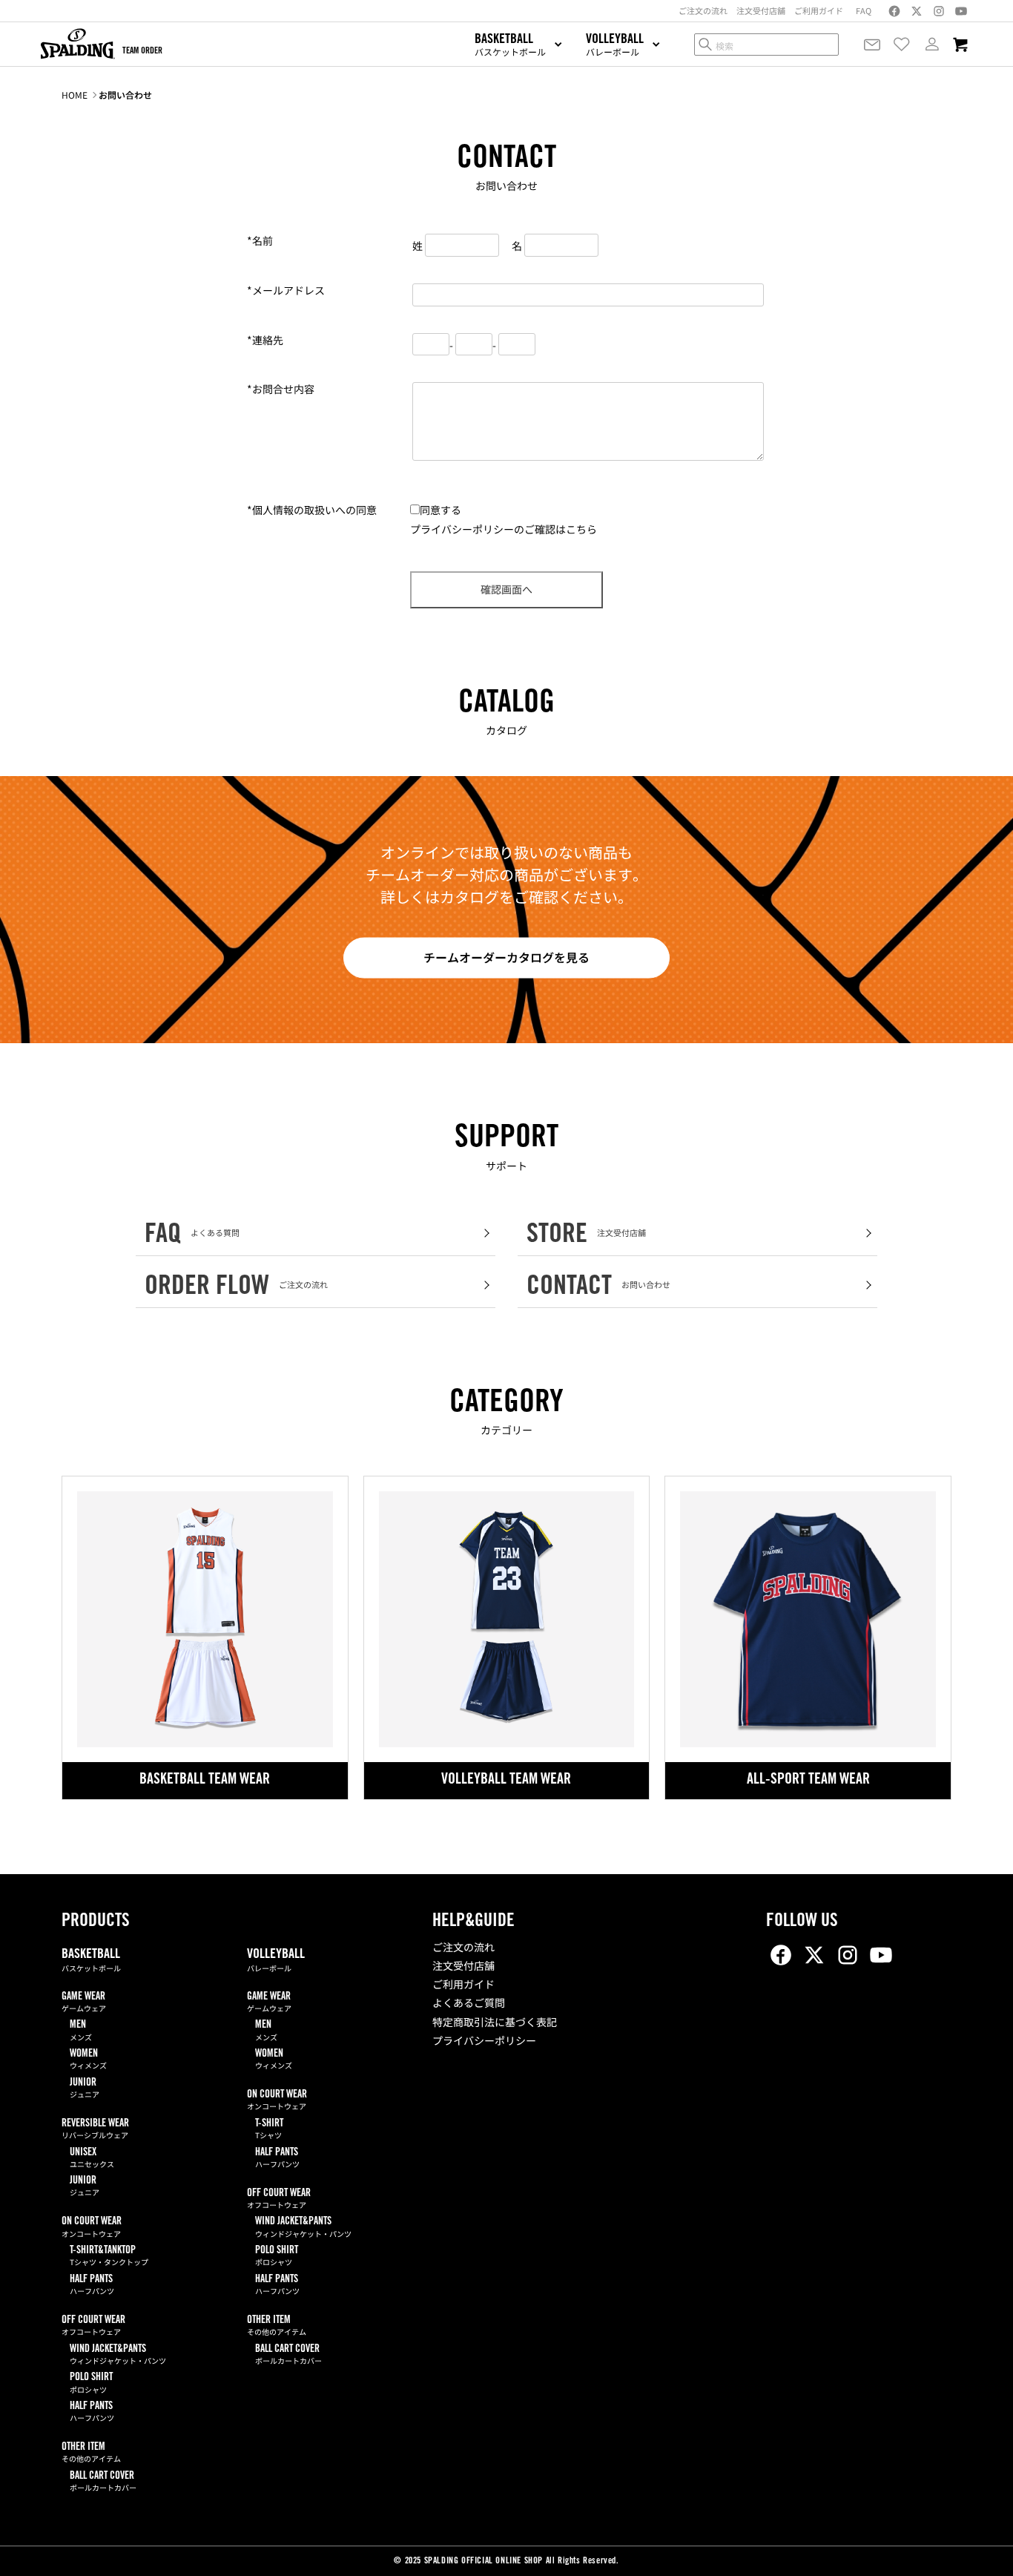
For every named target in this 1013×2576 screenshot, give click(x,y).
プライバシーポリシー (484, 2043)
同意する (440, 510)
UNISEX (92, 2159)
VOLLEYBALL (276, 1961)
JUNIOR (85, 2089)
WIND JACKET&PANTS (118, 2355)
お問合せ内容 (281, 389)
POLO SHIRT (91, 2383)
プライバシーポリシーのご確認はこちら (504, 529)
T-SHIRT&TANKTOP (109, 2257)
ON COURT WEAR (92, 2228)
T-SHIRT (269, 2130)
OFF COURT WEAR (93, 2326)
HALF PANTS (92, 2286)
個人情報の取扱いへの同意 (312, 510)
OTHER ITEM (91, 2453)
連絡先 (265, 340)
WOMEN (88, 2060)
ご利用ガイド (463, 1986)
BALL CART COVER (103, 2482)
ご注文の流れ (463, 1949)
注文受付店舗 (463, 1968)
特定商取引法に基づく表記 (495, 2024)
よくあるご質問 (469, 2005)
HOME (75, 95)
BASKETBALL (91, 1961)
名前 (260, 240)
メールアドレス (286, 290)
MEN (81, 2031)
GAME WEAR (84, 2003)
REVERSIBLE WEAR (95, 2130)
